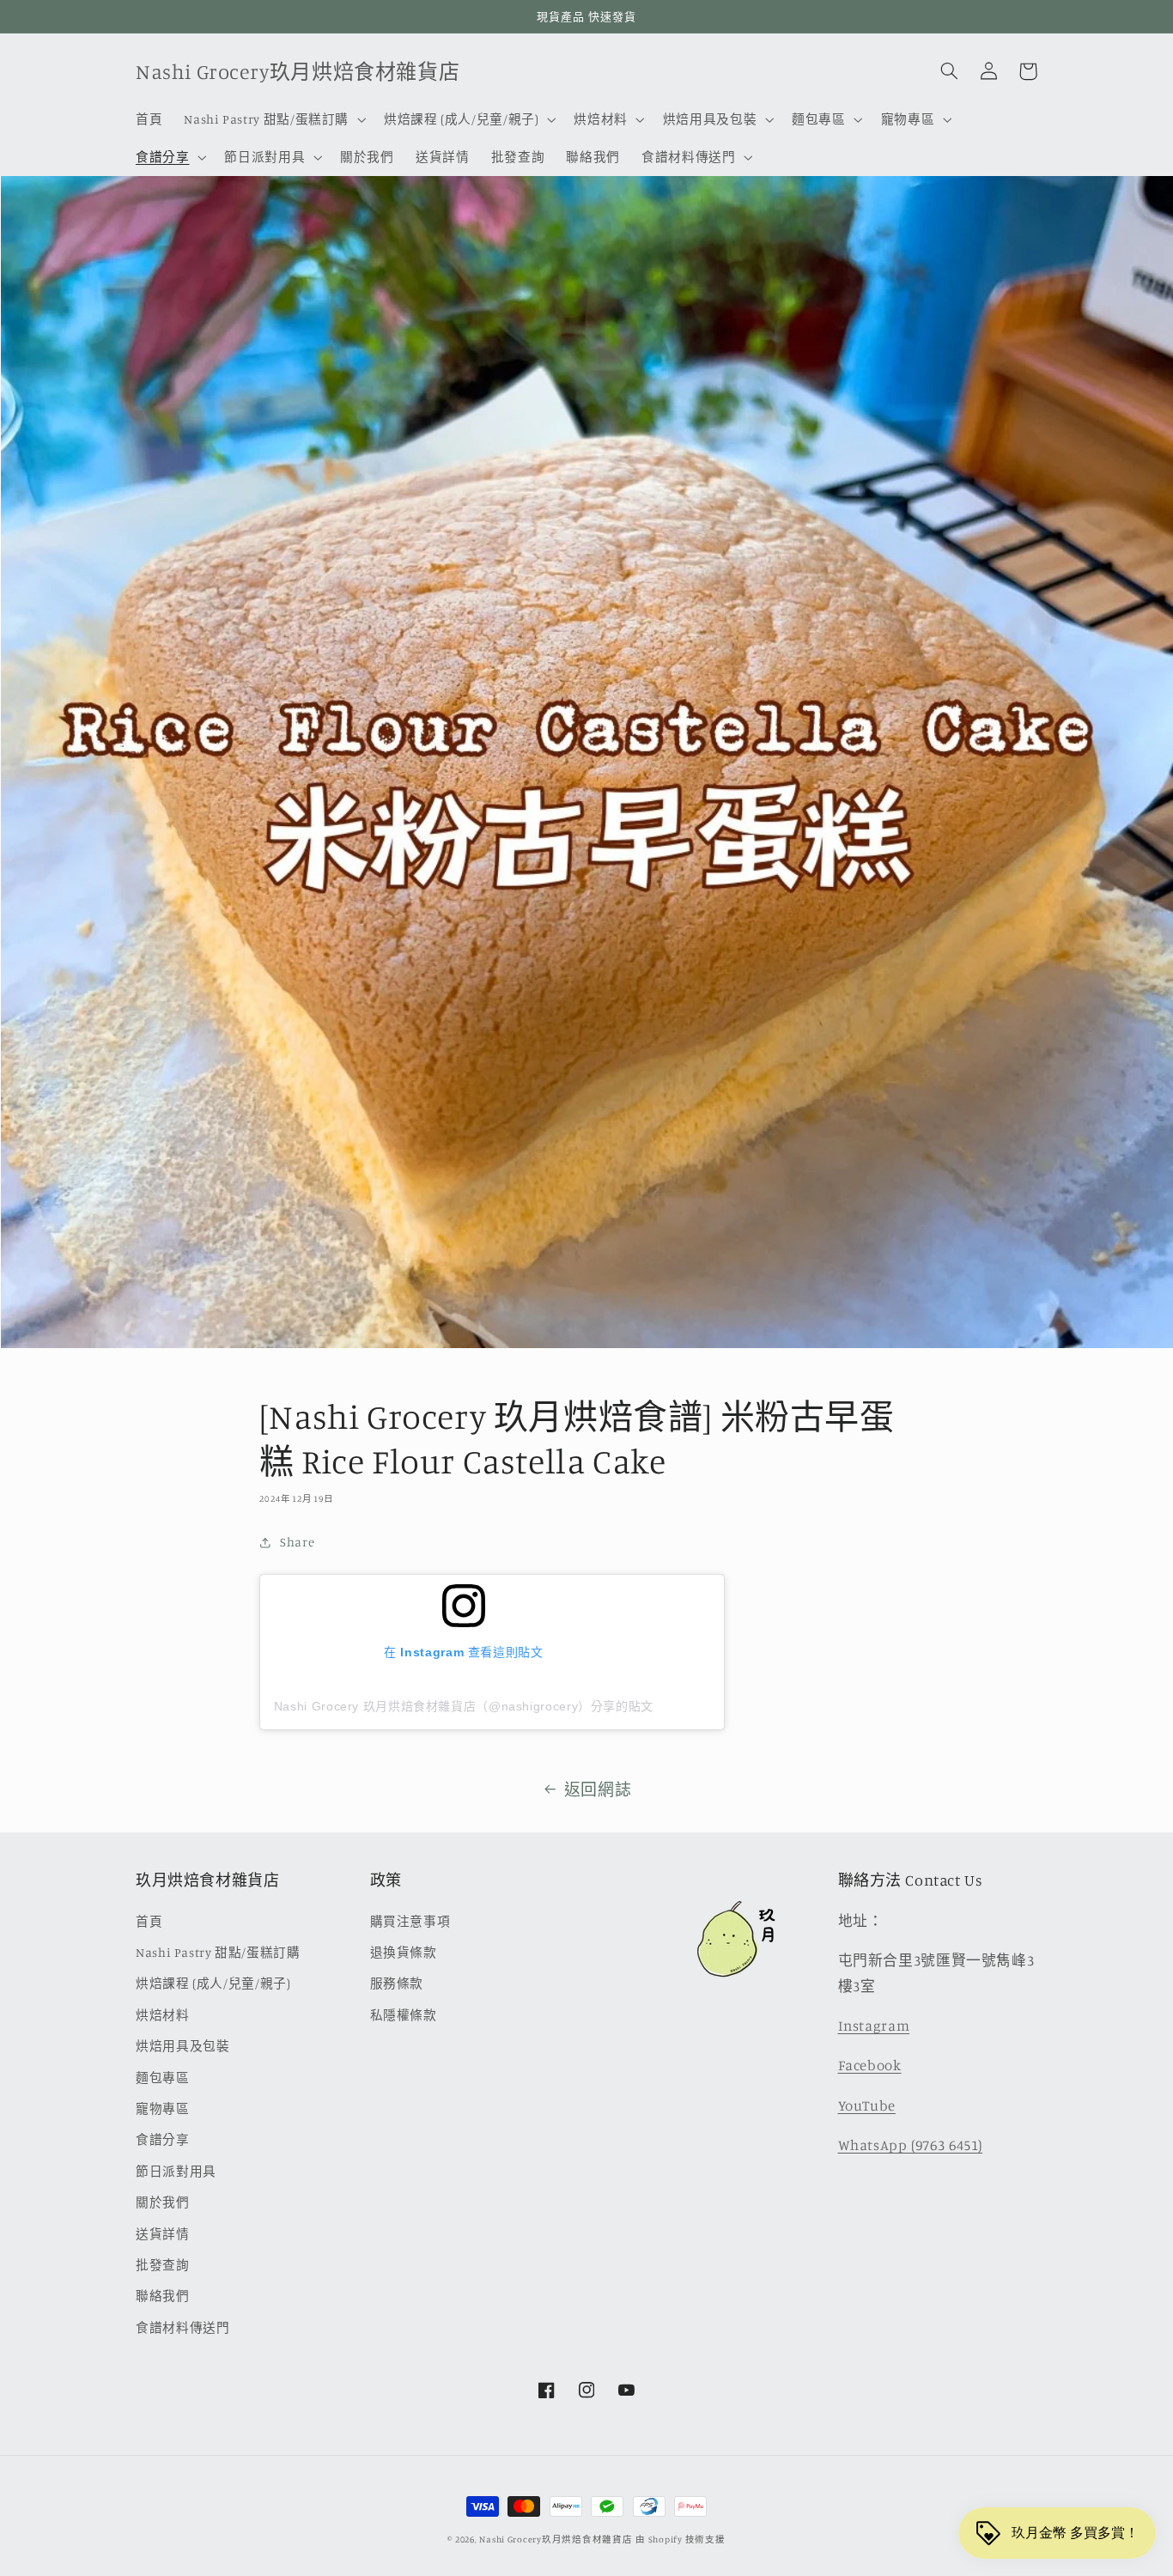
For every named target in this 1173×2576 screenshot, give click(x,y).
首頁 (149, 1921)
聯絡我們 (163, 2296)
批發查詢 (163, 2265)
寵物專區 (163, 2108)
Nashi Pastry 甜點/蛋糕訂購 (218, 1952)
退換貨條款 (404, 1952)
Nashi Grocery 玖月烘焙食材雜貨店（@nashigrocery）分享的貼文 (464, 1706)
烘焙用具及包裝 (182, 2046)
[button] (273, 119)
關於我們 (163, 2202)
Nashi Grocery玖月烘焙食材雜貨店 (556, 2539)
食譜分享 (163, 2139)
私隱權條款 (404, 2015)
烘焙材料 (163, 2015)
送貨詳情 (163, 2234)
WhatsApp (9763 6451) (911, 2145)
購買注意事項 (410, 1921)
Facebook (870, 2065)
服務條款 (397, 1983)
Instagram (874, 2026)
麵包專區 (163, 2078)
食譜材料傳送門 (182, 2327)
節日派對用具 (176, 2171)
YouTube (867, 2105)
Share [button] (297, 1542)
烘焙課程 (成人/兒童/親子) (213, 1983)
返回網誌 (598, 1789)
